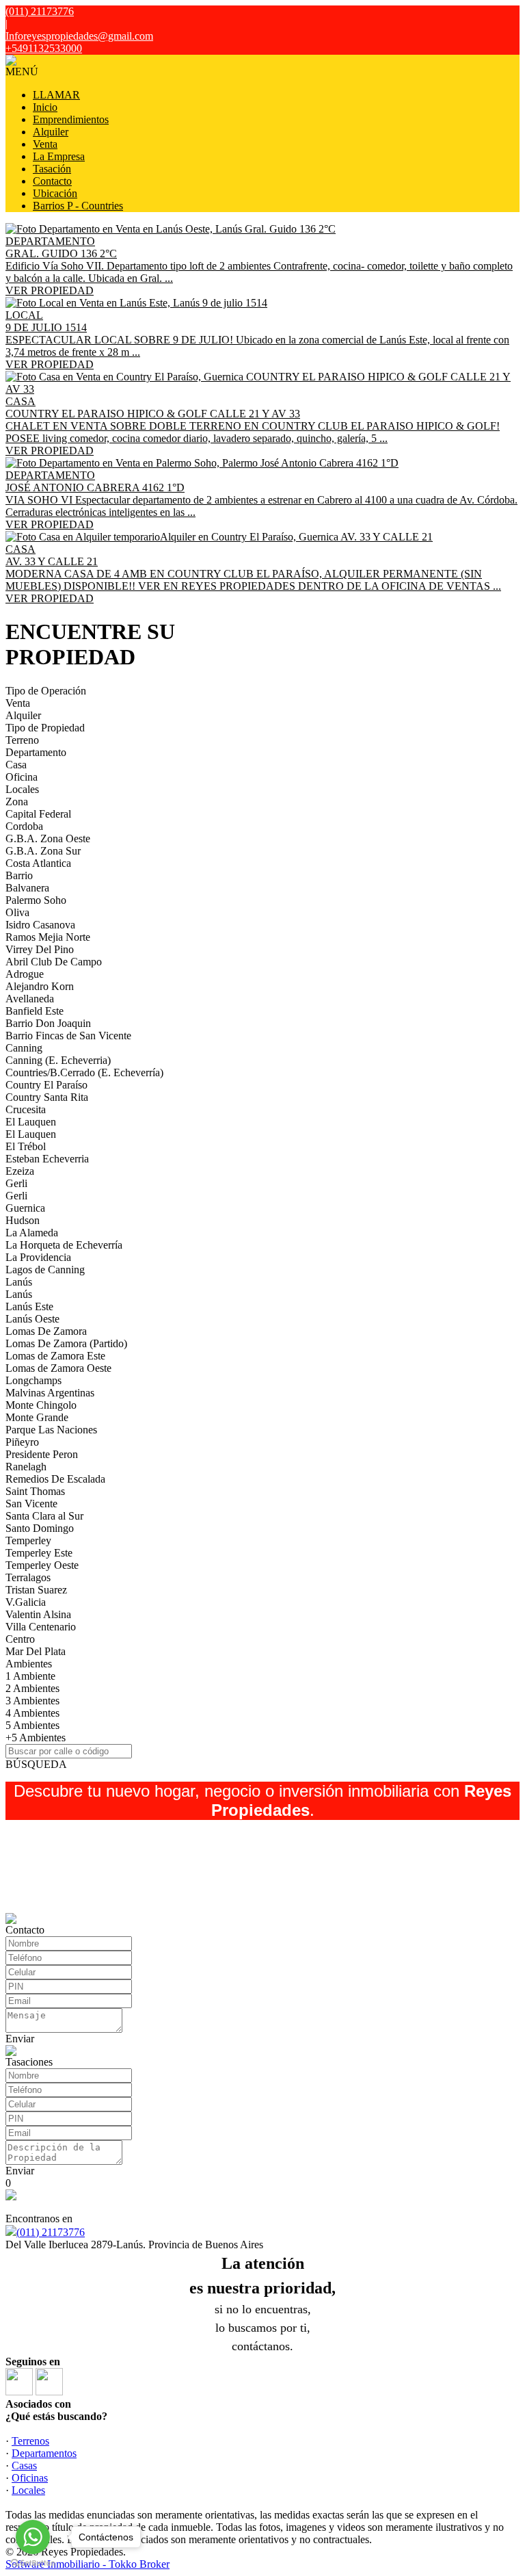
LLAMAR (56, 95)
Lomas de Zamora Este (55, 1356)
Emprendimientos (71, 119)
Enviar (20, 2039)
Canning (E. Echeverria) (58, 1060)
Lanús (19, 1282)
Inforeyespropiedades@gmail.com (79, 36)
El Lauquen (31, 1122)
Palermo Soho (36, 900)
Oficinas (30, 2478)
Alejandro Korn (40, 986)
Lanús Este (29, 1306)
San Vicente (31, 1504)
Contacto (52, 181)
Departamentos (44, 2453)
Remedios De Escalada (55, 1479)
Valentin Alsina (38, 1614)
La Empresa (59, 156)
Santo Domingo (40, 1528)
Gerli (16, 1183)
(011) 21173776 (51, 2232)
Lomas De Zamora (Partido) (66, 1343)
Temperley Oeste (42, 1565)
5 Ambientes (32, 1725)
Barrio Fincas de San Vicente (68, 1036)
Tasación (52, 169)
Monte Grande (37, 1417)
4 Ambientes (32, 1713)
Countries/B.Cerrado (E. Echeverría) (84, 1072)
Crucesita (26, 1109)
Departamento (36, 752)
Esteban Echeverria (47, 1159)
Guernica (25, 1208)
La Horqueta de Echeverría (64, 1245)
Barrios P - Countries (78, 206)
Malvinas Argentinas (50, 1393)
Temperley (28, 1540)
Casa (16, 765)
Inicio (45, 107)
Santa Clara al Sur (44, 1516)
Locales (22, 789)
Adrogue (25, 974)
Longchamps (33, 1380)
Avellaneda (30, 999)
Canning (24, 1048)
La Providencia (38, 1257)
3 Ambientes (32, 1701)
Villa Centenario (41, 1627)
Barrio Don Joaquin (48, 1023)
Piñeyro (22, 1442)
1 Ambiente (30, 1676)
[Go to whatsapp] (33, 2537)
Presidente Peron (42, 1454)
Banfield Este (35, 1011)
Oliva (17, 912)
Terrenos (30, 2441)
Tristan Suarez (36, 1590)
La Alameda (32, 1233)
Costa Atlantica (38, 863)
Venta (45, 144)
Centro (20, 1639)
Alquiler (51, 132)
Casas (24, 2466)
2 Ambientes (32, 1688)
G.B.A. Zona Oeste (48, 838)
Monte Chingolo (41, 1405)
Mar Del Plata (36, 1651)
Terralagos (28, 1577)
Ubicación (55, 193)
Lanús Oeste (32, 1319)
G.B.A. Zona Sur (43, 851)
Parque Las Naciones (51, 1430)
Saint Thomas (35, 1491)
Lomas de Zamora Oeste (58, 1368)
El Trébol (26, 1146)
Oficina (22, 777)
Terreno (22, 740)
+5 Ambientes (36, 1738)
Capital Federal (38, 814)
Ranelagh (26, 1467)
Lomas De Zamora (46, 1331)
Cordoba (24, 826)
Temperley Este (39, 1553)
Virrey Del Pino (40, 949)
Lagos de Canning (45, 1270)
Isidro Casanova (40, 925)
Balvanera (27, 888)
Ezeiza (20, 1171)
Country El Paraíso (46, 1085)
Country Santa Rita (47, 1097)
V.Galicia (26, 1602)
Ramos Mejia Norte (48, 937)
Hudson (23, 1220)
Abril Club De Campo (54, 962)
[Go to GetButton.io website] (33, 2563)
